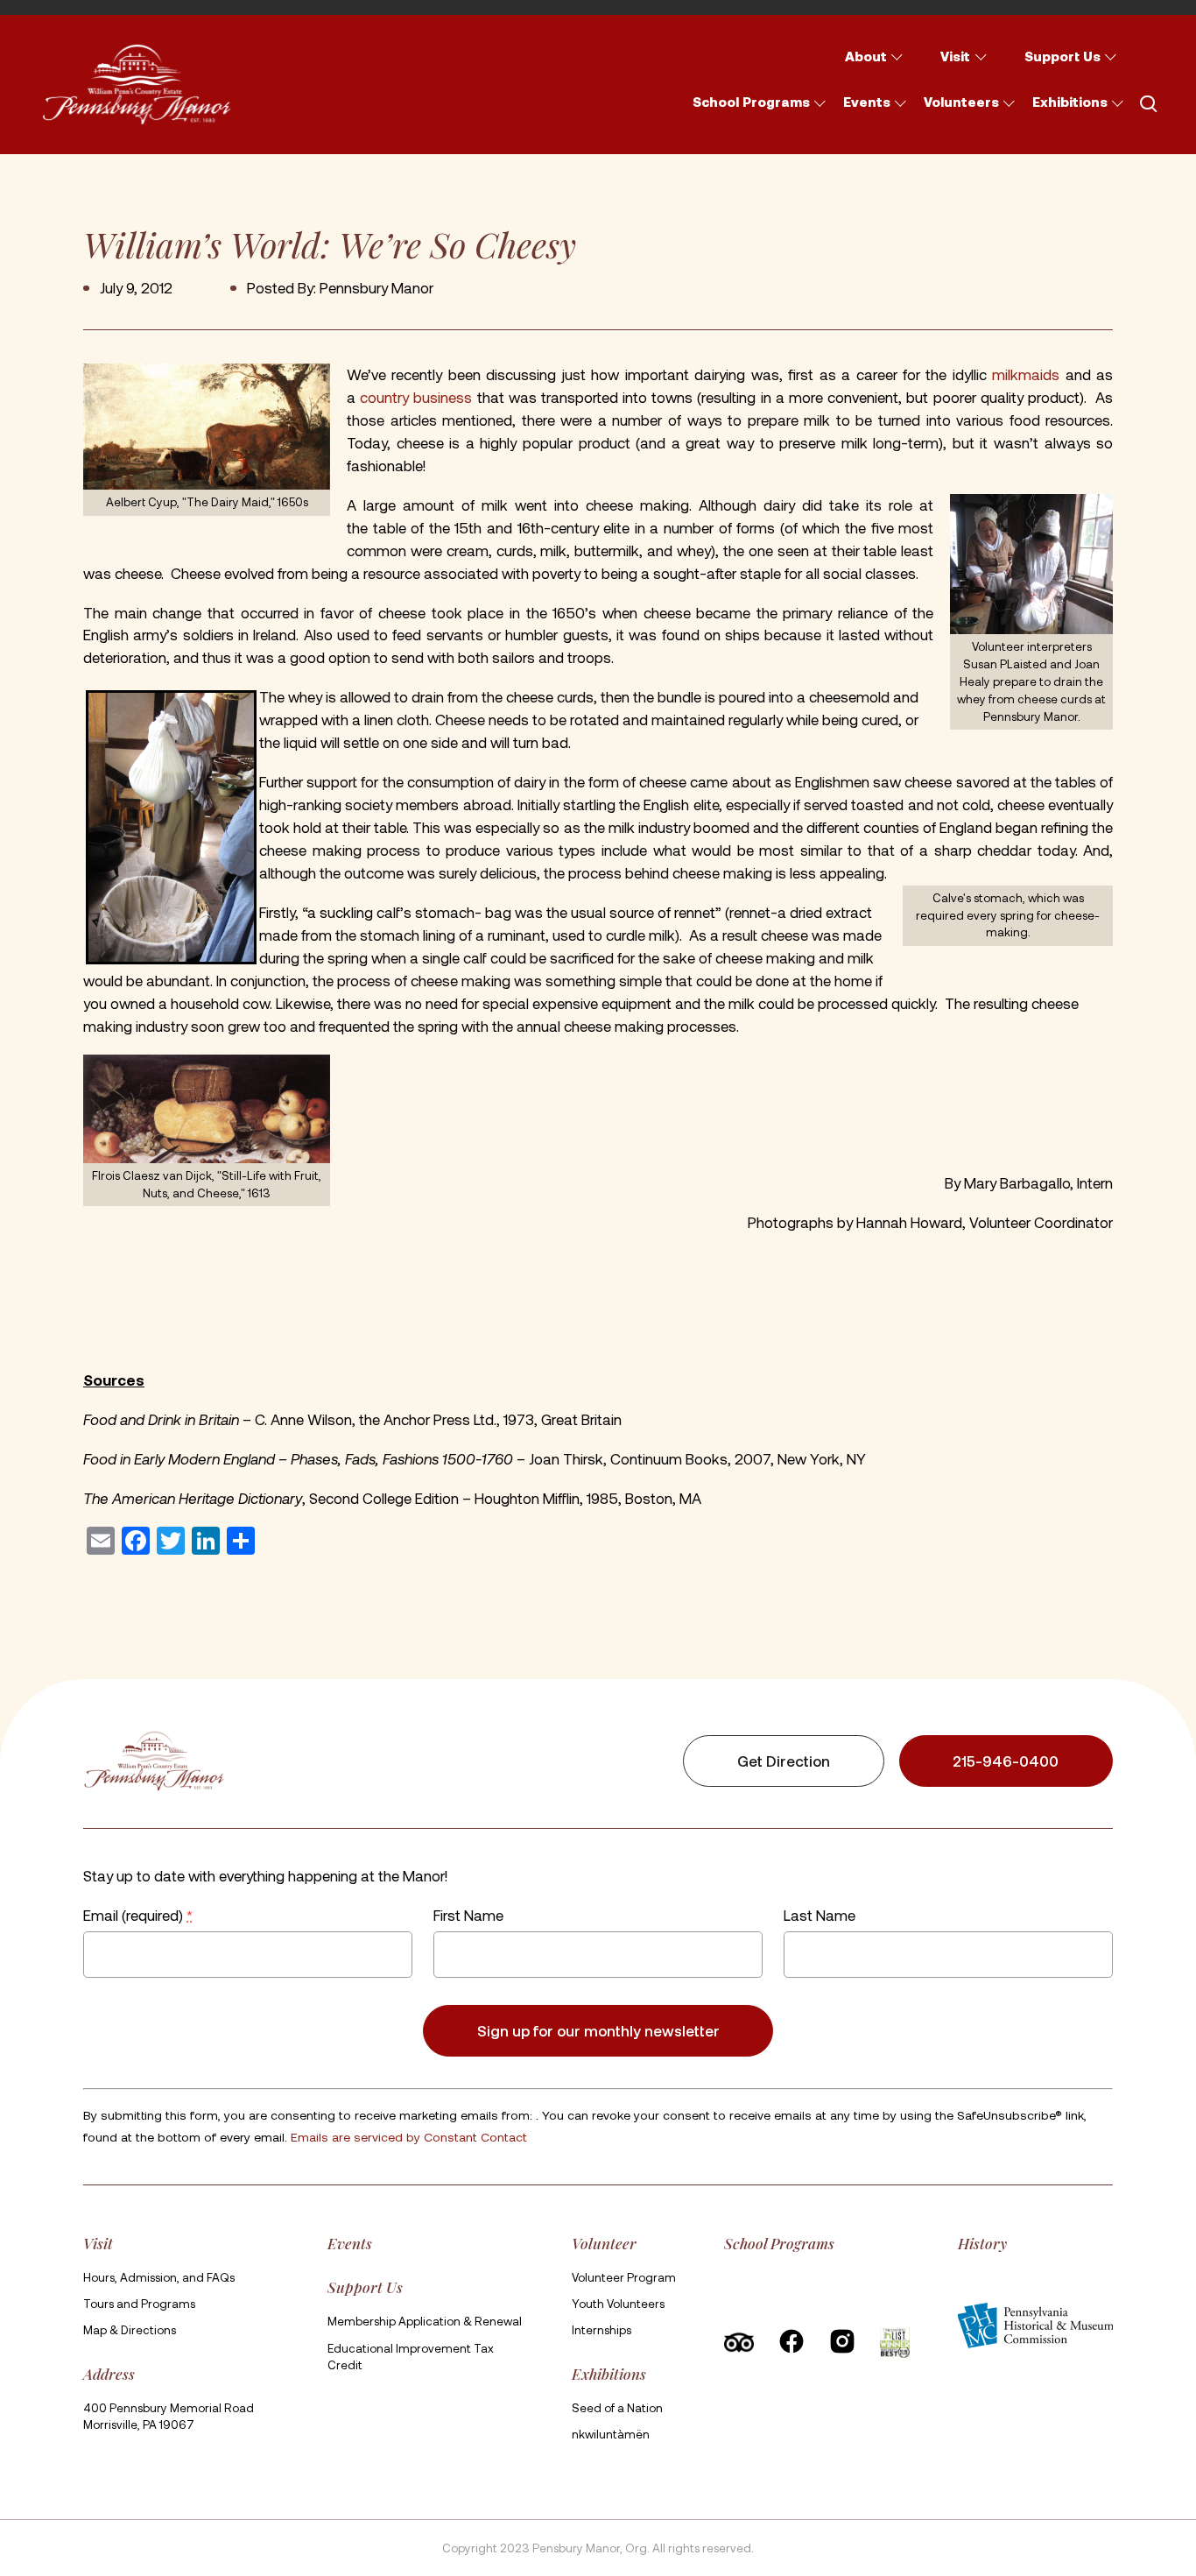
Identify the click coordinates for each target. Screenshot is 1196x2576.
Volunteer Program (624, 2277)
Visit (955, 56)
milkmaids (1026, 374)
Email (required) (138, 1915)
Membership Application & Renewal (425, 2321)
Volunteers (961, 102)
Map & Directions (130, 2330)
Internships (602, 2330)
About (866, 56)
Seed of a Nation (617, 2408)
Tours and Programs (139, 2304)
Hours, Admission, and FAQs (159, 2277)
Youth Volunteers (618, 2304)
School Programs (751, 102)
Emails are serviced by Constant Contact (409, 2138)
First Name (468, 1915)
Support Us (1062, 56)
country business (416, 397)
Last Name (820, 1915)
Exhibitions (1070, 102)
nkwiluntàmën (611, 2434)
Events (867, 102)
